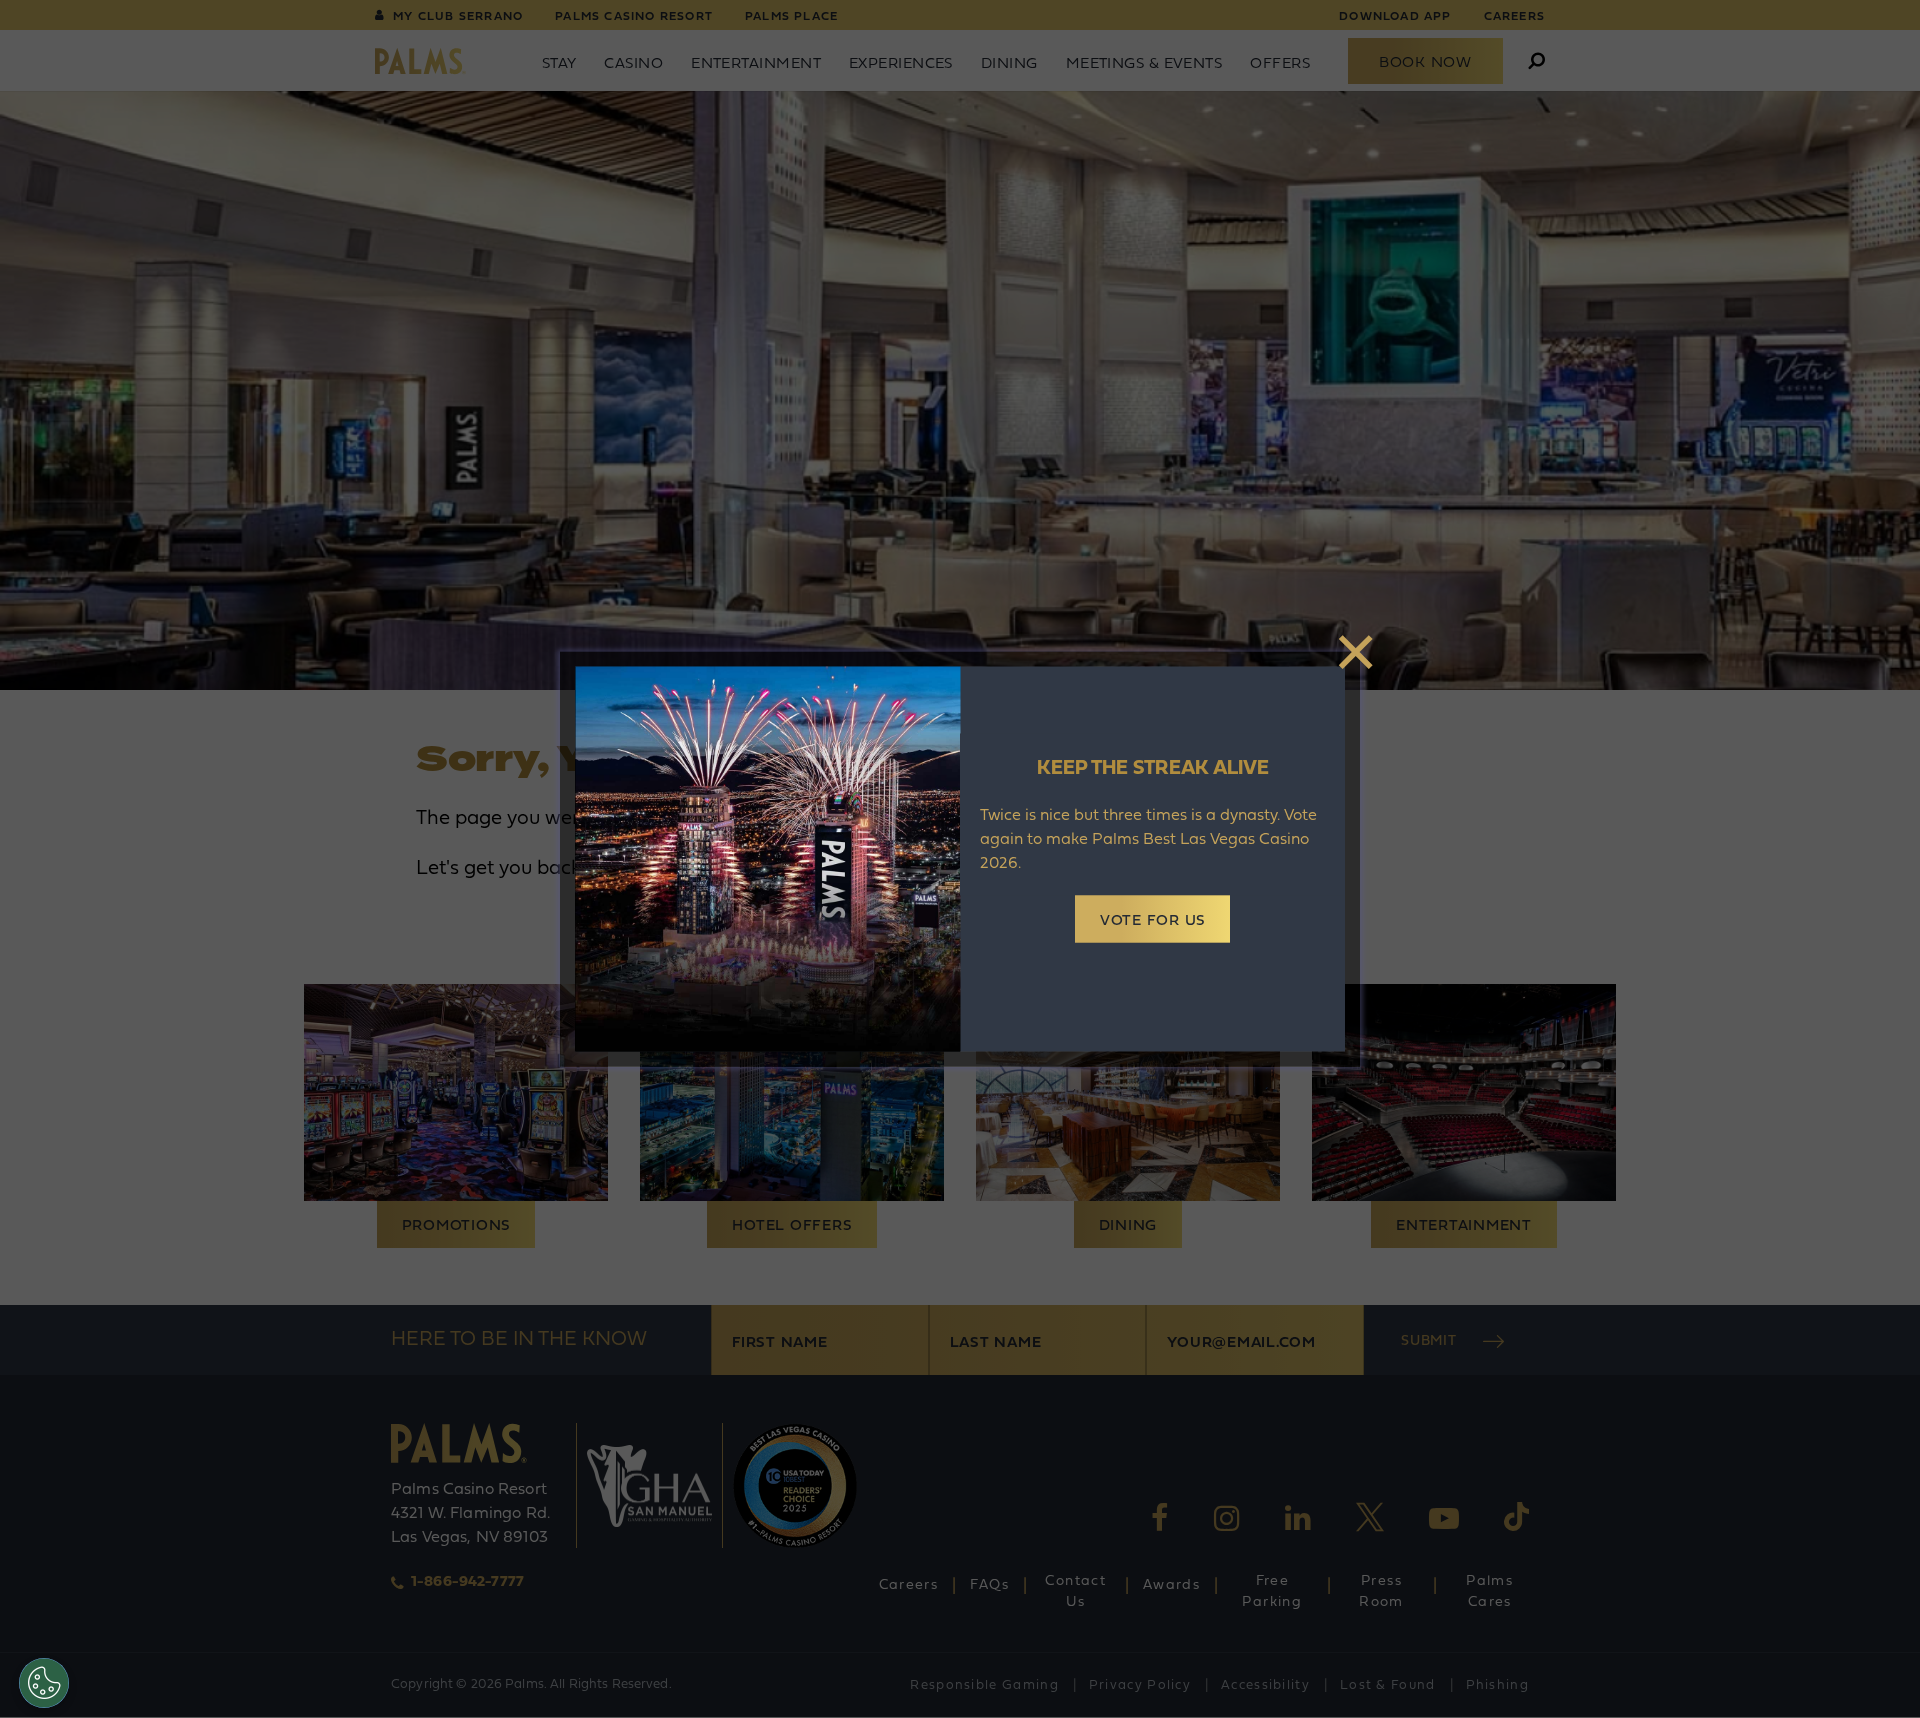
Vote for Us (1152, 921)
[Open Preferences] (44, 1683)
